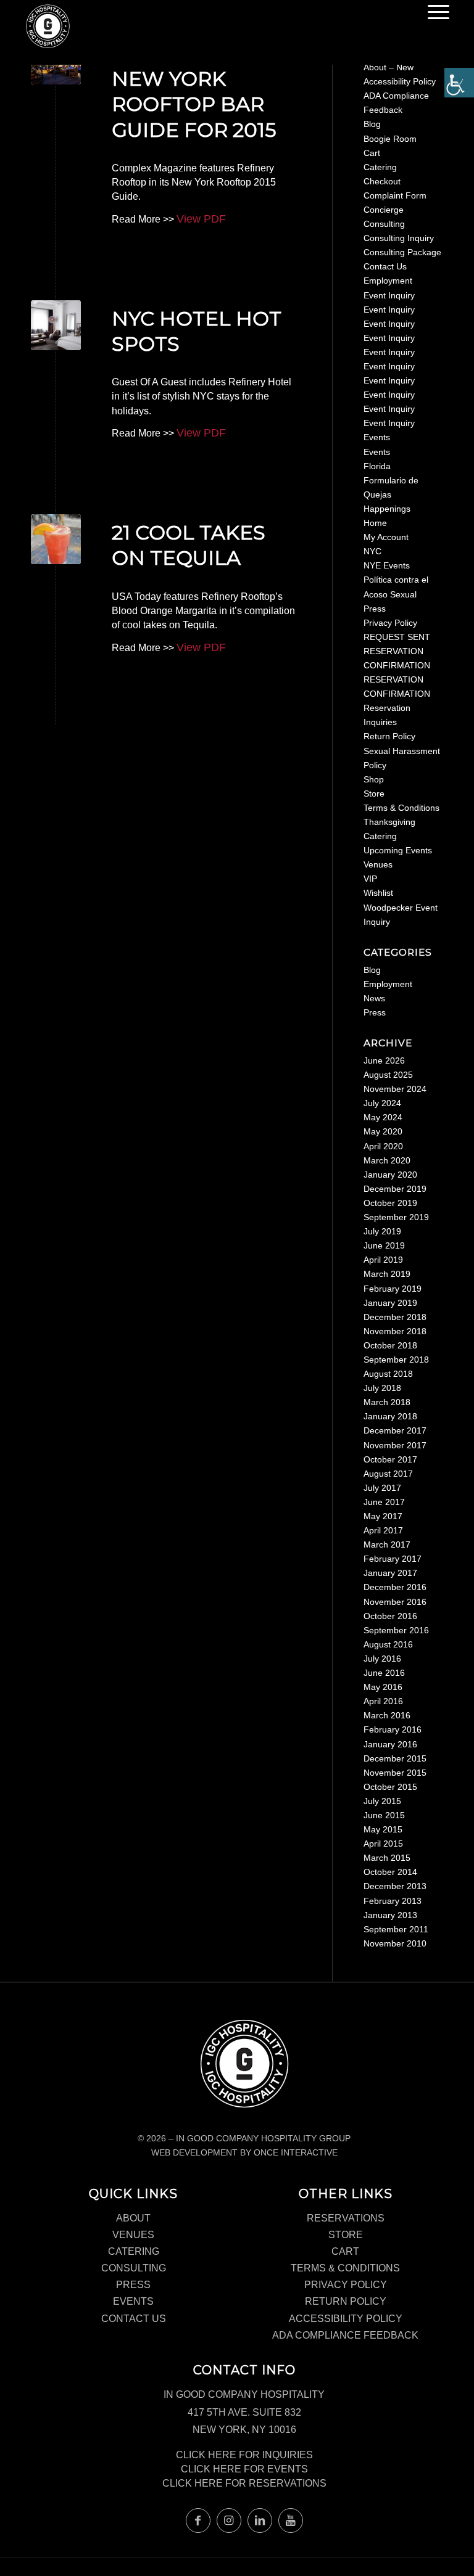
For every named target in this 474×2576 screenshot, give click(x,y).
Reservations (346, 2218)
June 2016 (384, 1673)
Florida (377, 466)
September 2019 (396, 1217)
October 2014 (390, 1872)
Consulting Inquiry (399, 238)
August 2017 (388, 1474)
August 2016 (388, 1644)
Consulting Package (402, 252)
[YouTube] (291, 2521)
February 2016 (393, 1729)
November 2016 (395, 1602)
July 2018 (382, 1388)
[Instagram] (229, 2521)
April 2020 (383, 1146)
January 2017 (390, 1573)
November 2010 (395, 1943)
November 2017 (395, 1445)
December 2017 (395, 1430)
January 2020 (390, 1175)
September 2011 (396, 1929)
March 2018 (387, 1402)
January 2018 (390, 1416)
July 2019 (382, 1231)
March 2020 (387, 1160)
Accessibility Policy (400, 81)
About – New (389, 67)
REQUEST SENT (397, 637)
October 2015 (390, 1787)
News (374, 998)
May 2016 (383, 1687)
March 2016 (387, 1715)
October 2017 (390, 1459)
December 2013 (395, 1886)
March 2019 (387, 1274)
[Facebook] (198, 2521)
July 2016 (382, 1659)
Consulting (384, 224)
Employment (388, 281)
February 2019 (393, 1289)
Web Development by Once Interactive (244, 2152)
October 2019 (390, 1203)
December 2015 (395, 1758)
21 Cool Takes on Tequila (189, 545)
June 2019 (384, 1245)
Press (375, 609)
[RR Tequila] (56, 539)
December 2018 (395, 1317)
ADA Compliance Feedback (345, 2335)
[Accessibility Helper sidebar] (459, 83)
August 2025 (388, 1075)
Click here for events (244, 2469)
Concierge (384, 210)
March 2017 (387, 1544)
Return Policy (389, 736)
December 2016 (395, 1587)
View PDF (201, 219)
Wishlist (378, 893)
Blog (372, 124)
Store (374, 794)
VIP (370, 879)
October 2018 (390, 1345)
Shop (374, 779)
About (133, 2218)
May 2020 (383, 1131)
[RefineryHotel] (56, 325)
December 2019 (395, 1189)
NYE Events (387, 565)
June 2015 (384, 1815)
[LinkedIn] (260, 2521)
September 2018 (396, 1360)
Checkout (382, 181)
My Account (386, 537)
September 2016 (396, 1630)
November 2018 (395, 1331)
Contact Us (385, 266)
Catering (380, 167)
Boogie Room (390, 139)
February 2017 (393, 1559)
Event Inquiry (389, 295)
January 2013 (390, 1915)
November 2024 (395, 1089)
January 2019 (390, 1303)
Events (377, 437)
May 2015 (383, 1829)
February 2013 (393, 1901)
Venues (378, 864)
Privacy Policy (390, 623)
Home (375, 523)
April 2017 (383, 1530)
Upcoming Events (398, 850)
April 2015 (383, 1844)
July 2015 (382, 1801)
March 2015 (387, 1858)
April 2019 (383, 1260)
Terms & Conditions (401, 808)
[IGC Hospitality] (48, 29)
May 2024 (383, 1117)
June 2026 (384, 1060)
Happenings (387, 509)
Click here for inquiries (244, 2455)
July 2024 (382, 1103)
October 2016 (390, 1616)
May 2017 (383, 1516)
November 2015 (395, 1773)
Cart (372, 153)
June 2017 (384, 1502)
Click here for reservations (244, 2483)
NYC (372, 551)
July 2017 (382, 1488)
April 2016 (383, 1701)
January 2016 (390, 1744)
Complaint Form (395, 195)
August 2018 (388, 1374)
